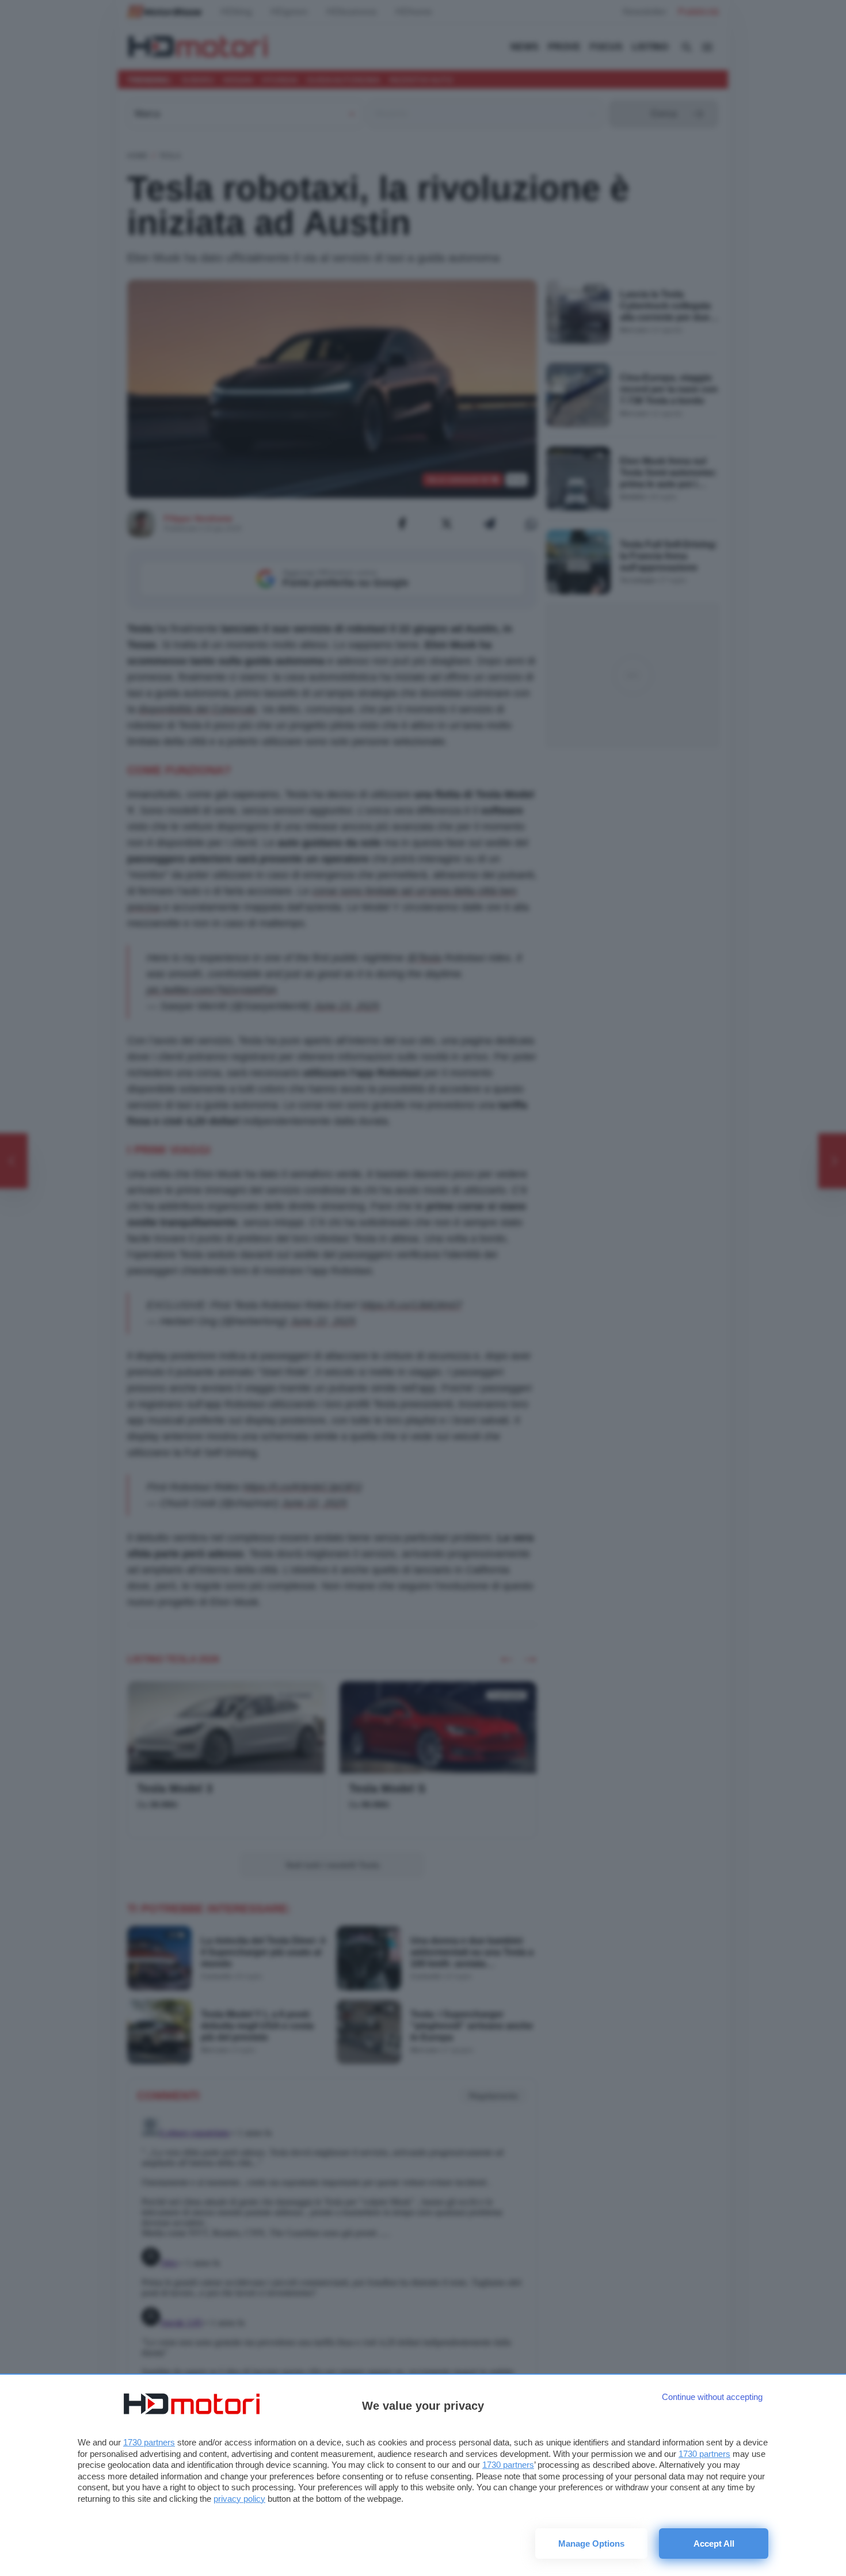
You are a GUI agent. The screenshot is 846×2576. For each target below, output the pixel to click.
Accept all (714, 2543)
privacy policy (239, 2499)
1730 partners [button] (149, 2442)
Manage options (591, 2543)
